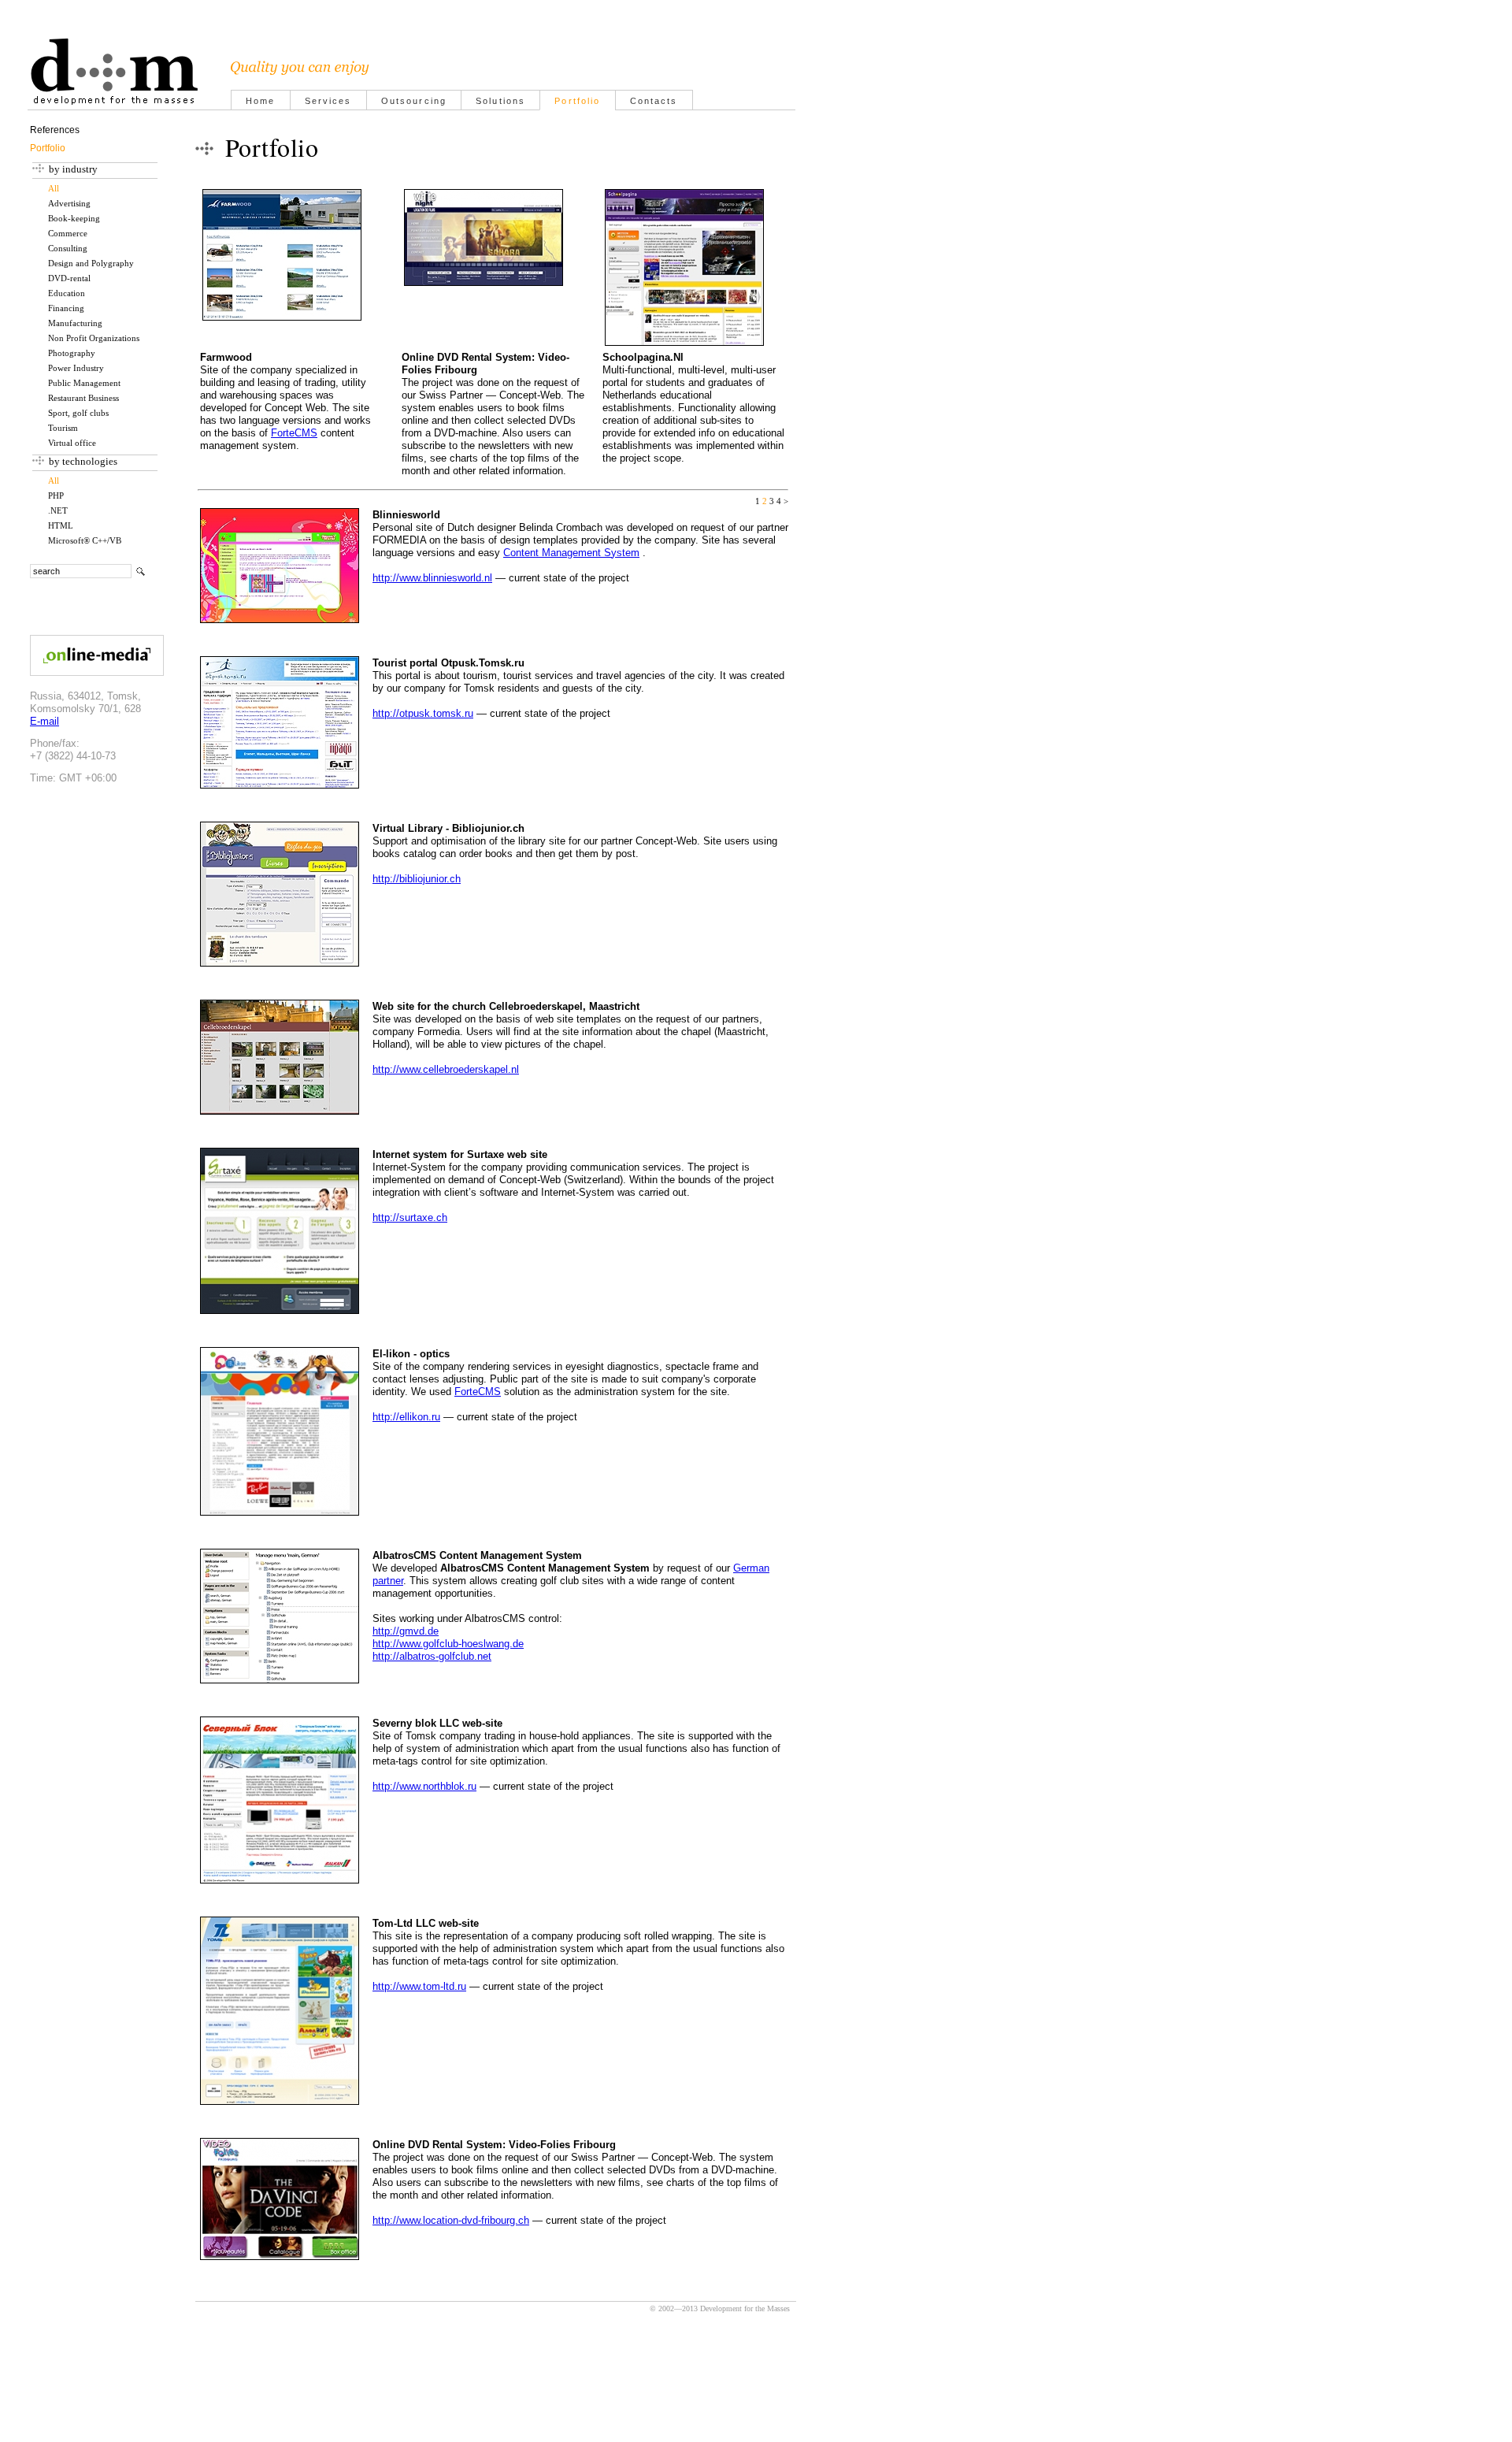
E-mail (44, 721)
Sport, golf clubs (78, 413)
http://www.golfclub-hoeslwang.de (448, 1644)
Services (328, 101)
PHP (56, 496)
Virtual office (72, 443)
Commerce (68, 234)
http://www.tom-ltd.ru (419, 1986)
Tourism (63, 428)
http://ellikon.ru (406, 1417)
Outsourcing (414, 101)
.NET (58, 511)
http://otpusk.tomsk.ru (423, 713)
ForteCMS (294, 433)
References (55, 130)
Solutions (500, 101)
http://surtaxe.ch (410, 1217)
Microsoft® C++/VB (85, 541)
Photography (72, 353)
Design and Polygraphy (91, 263)
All (54, 189)
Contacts (654, 101)
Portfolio (577, 101)
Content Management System (571, 553)
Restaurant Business (83, 398)
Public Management (84, 383)
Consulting (68, 249)
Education (67, 293)
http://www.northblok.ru (424, 1786)
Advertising (69, 204)
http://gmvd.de (406, 1631)
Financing (66, 308)
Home (261, 101)
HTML (61, 526)
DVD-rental (69, 278)
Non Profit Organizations (94, 338)
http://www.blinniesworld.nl (432, 578)
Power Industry (76, 368)
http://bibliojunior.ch (417, 879)
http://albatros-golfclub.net (432, 1656)
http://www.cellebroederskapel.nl (446, 1069)
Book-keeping (74, 219)
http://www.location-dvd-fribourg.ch (451, 2220)
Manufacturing (75, 323)
